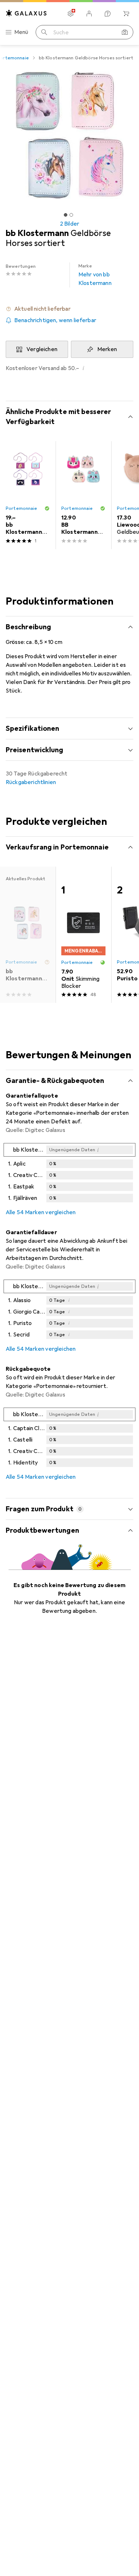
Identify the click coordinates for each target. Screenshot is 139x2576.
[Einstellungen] (71, 14)
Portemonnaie (22, 508)
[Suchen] (44, 32)
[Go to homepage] (26, 13)
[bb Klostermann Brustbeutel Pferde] (28, 495)
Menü (21, 32)
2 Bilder (69, 224)
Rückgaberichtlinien (31, 782)
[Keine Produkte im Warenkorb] (126, 14)
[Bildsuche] (125, 32)
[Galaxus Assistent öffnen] (108, 14)
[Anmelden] (89, 14)
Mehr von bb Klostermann (95, 275)
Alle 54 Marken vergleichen (41, 1212)
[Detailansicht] (69, 1174)
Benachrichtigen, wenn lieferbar (55, 320)
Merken (107, 349)
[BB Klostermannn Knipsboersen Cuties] (83, 495)
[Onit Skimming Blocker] (83, 935)
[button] (69, 309)
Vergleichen (42, 349)
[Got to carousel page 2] (71, 215)
